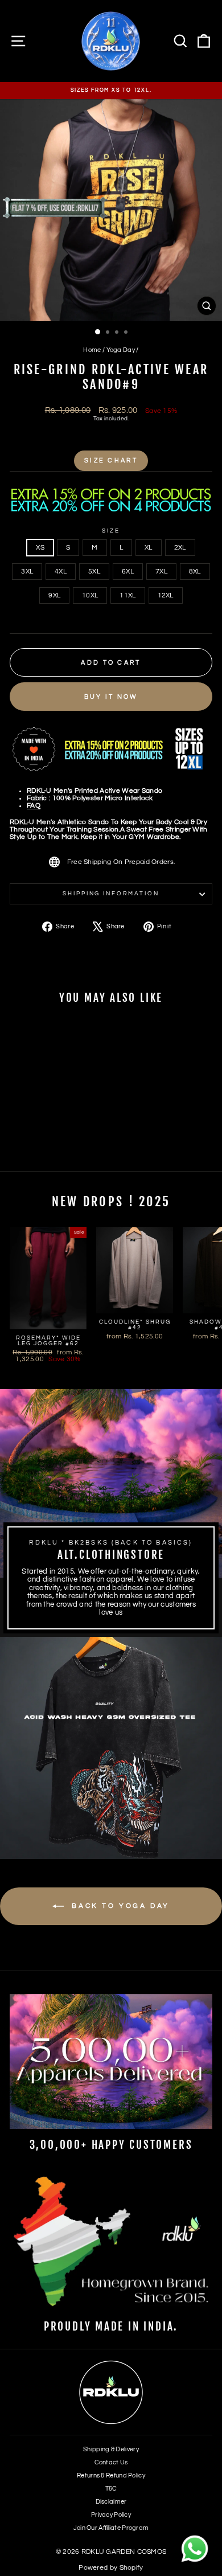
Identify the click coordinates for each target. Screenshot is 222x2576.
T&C (111, 2489)
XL (149, 548)
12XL (166, 595)
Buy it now (111, 697)
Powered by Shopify (111, 2568)
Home (92, 350)
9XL (54, 595)
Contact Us (111, 2462)
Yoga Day (121, 350)
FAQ (34, 806)
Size (111, 531)
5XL (94, 572)
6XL (128, 572)
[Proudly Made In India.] (111, 2243)
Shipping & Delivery (111, 2449)
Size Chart (111, 460)
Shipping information (111, 894)
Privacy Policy (111, 2515)
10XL (90, 595)
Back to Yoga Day (119, 1906)
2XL (180, 548)
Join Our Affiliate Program (111, 2528)
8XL (195, 572)
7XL (161, 572)
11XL (128, 595)
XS (40, 548)
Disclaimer (111, 2502)
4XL (61, 572)
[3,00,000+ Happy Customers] (111, 2061)
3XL (27, 572)
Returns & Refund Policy (111, 2475)
